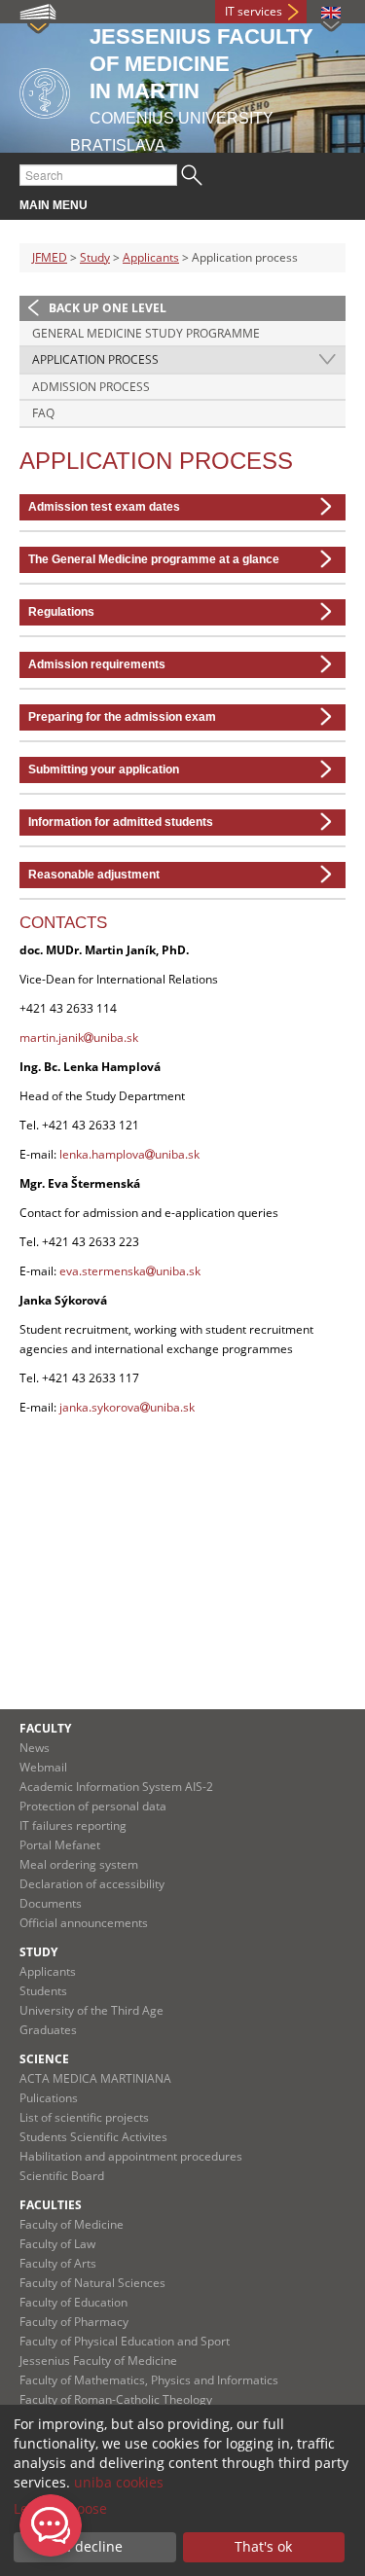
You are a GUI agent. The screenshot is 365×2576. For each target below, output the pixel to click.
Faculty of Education (73, 2302)
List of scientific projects (84, 2117)
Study (95, 257)
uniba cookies (119, 2482)
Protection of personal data (93, 1806)
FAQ (43, 413)
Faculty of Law (57, 2244)
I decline (95, 2546)
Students (43, 1991)
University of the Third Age (91, 2010)
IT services (254, 11)
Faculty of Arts (58, 2263)
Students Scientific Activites (93, 2137)
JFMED (50, 257)
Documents (51, 1903)
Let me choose (60, 2508)
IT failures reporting (73, 1825)
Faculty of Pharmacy (74, 2322)
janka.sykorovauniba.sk (127, 1407)
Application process (95, 359)
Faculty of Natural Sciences (92, 2283)
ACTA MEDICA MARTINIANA (95, 2078)
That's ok (263, 2546)
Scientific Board (62, 2176)
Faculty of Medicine (72, 2224)
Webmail (43, 1767)
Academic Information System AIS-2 (116, 1787)
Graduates (48, 2030)
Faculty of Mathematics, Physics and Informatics (149, 2380)
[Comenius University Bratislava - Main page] (45, 90)
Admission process (91, 387)
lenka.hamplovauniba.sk (129, 1154)
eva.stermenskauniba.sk (130, 1271)
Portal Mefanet (60, 1845)
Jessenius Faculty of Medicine (98, 2361)
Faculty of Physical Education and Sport (125, 2341)
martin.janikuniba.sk (79, 1038)
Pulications (49, 2098)
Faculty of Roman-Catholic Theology (116, 2399)
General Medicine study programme (146, 333)
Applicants (151, 257)
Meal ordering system (79, 1864)
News (35, 1748)
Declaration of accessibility (92, 1884)
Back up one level (108, 308)
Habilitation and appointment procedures (131, 2156)
